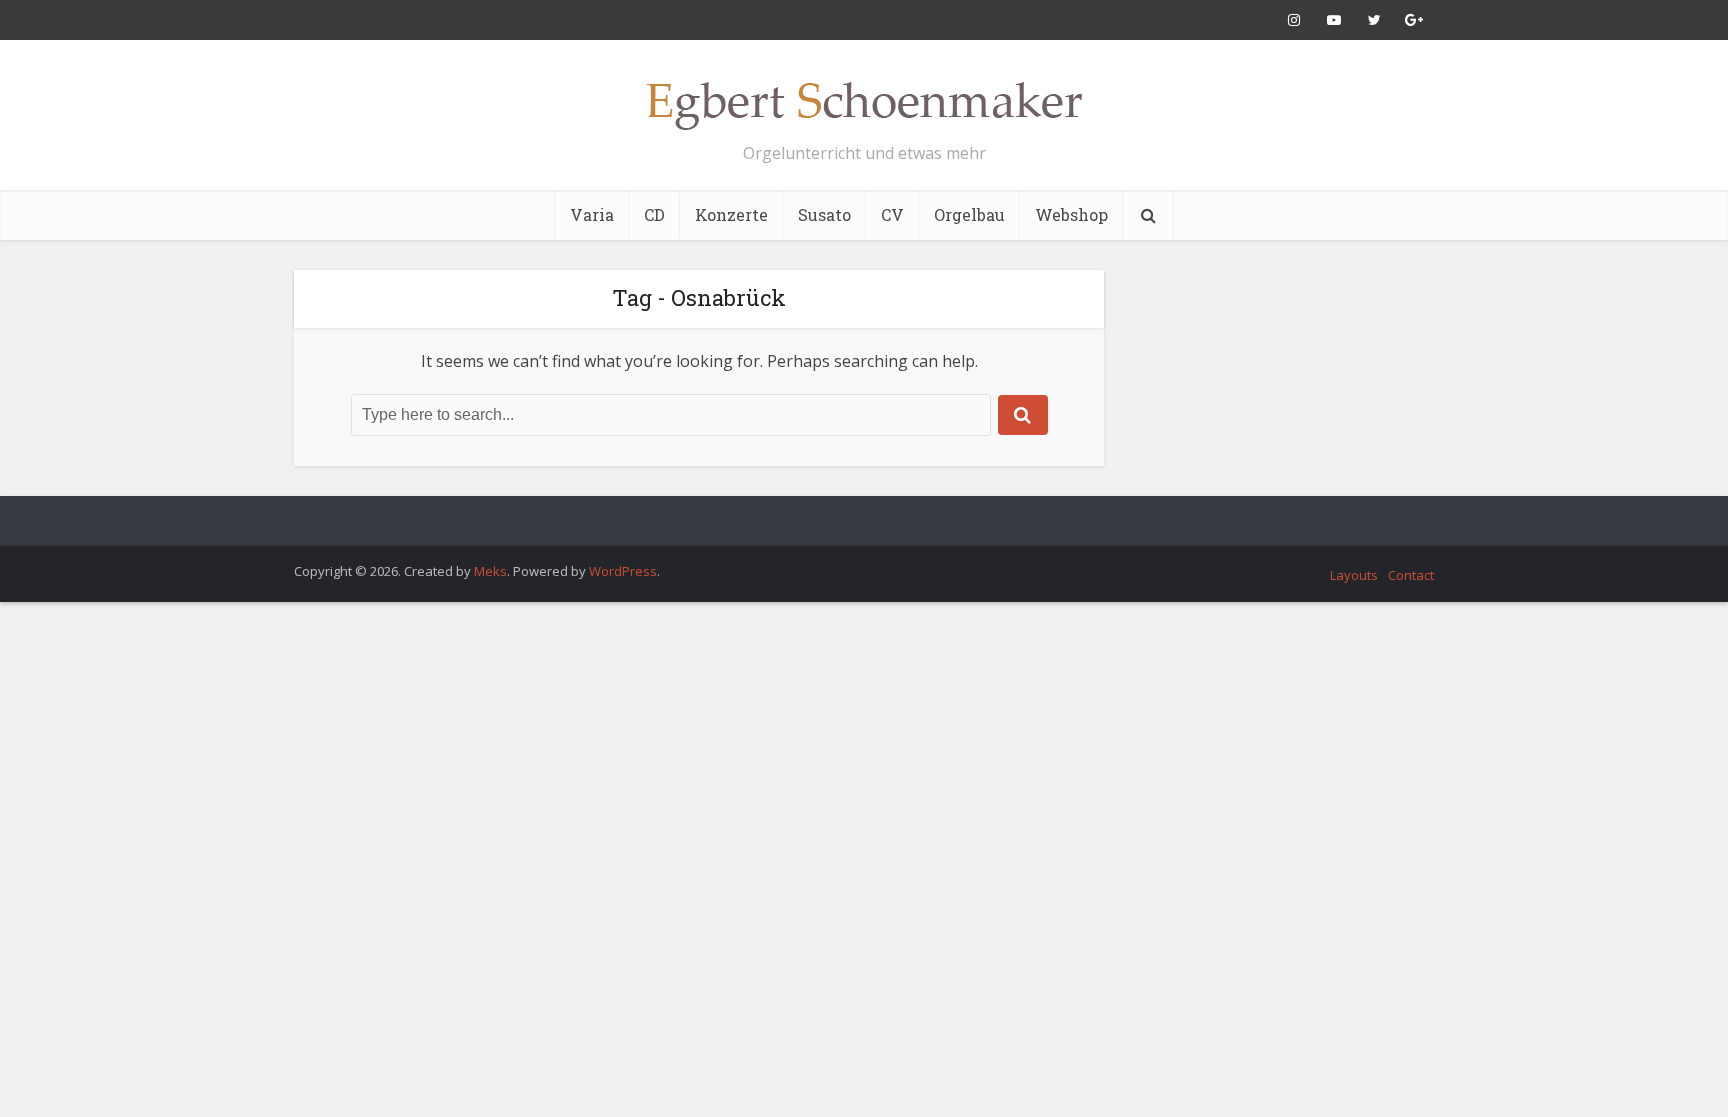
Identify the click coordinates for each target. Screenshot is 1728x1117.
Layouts (1354, 575)
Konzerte (731, 214)
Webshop (1071, 214)
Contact (1411, 575)
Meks (490, 571)
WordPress (623, 571)
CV (892, 214)
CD (654, 214)
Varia (592, 214)
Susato (824, 214)
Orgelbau (969, 214)
